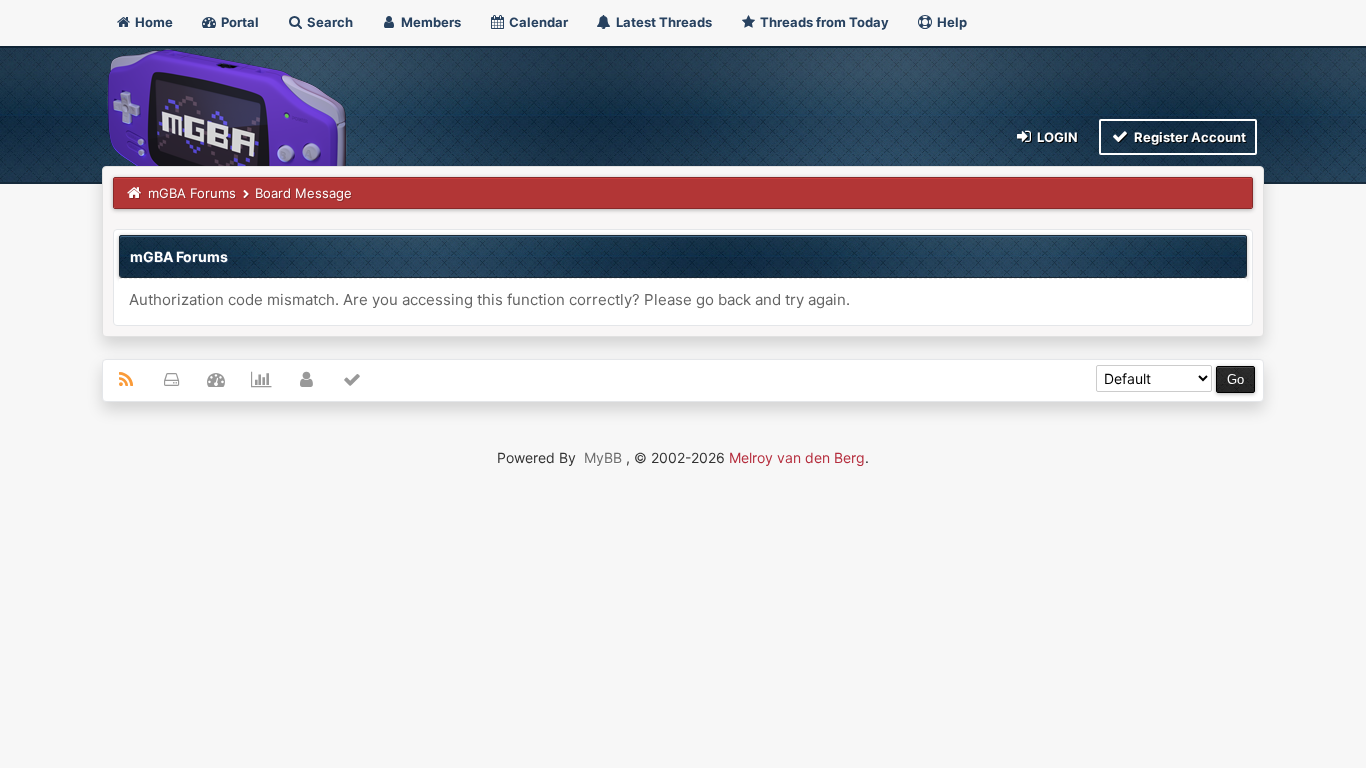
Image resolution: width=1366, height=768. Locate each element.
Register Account (1188, 137)
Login (1056, 137)
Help (950, 22)
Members (429, 22)
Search (328, 22)
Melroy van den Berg (797, 457)
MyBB (603, 457)
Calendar (537, 22)
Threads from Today (823, 22)
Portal (238, 22)
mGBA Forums (192, 193)
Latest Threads (662, 22)
